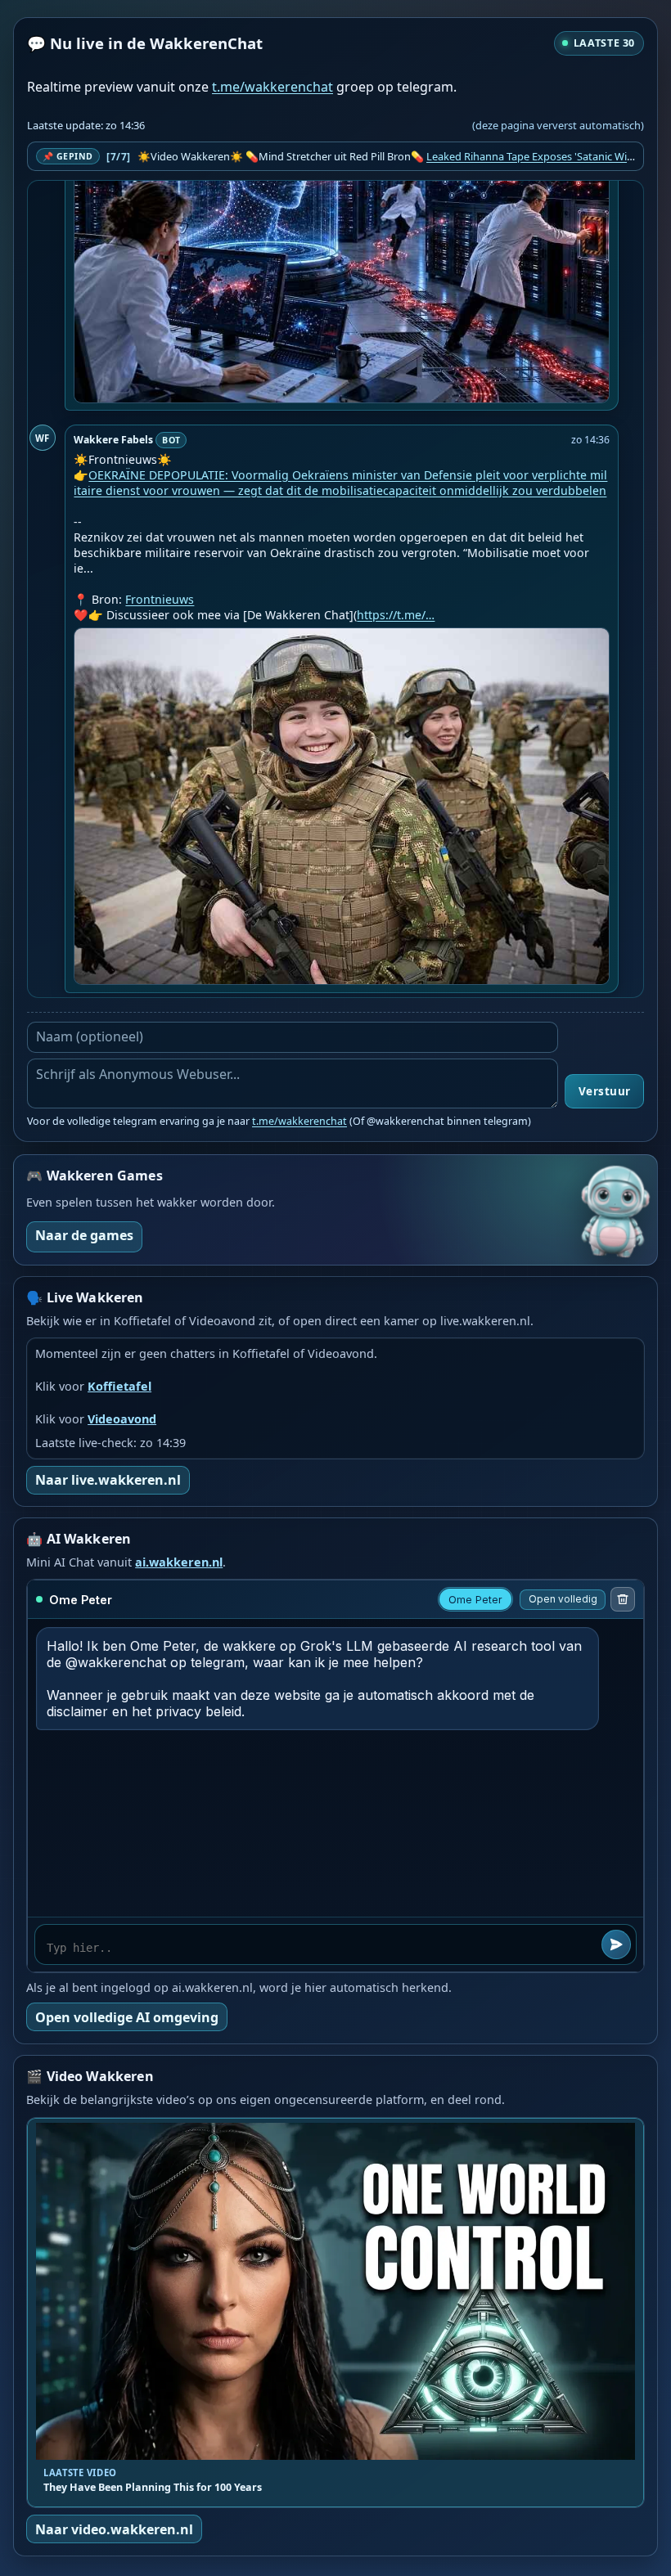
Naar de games (84, 1235)
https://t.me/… (396, 615)
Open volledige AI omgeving (127, 2017)
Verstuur (605, 1091)
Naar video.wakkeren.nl (114, 2529)
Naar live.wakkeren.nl (108, 1480)
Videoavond (122, 1419)
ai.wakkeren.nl (179, 1562)
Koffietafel (119, 1386)
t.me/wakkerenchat (272, 87)
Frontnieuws (160, 599)
